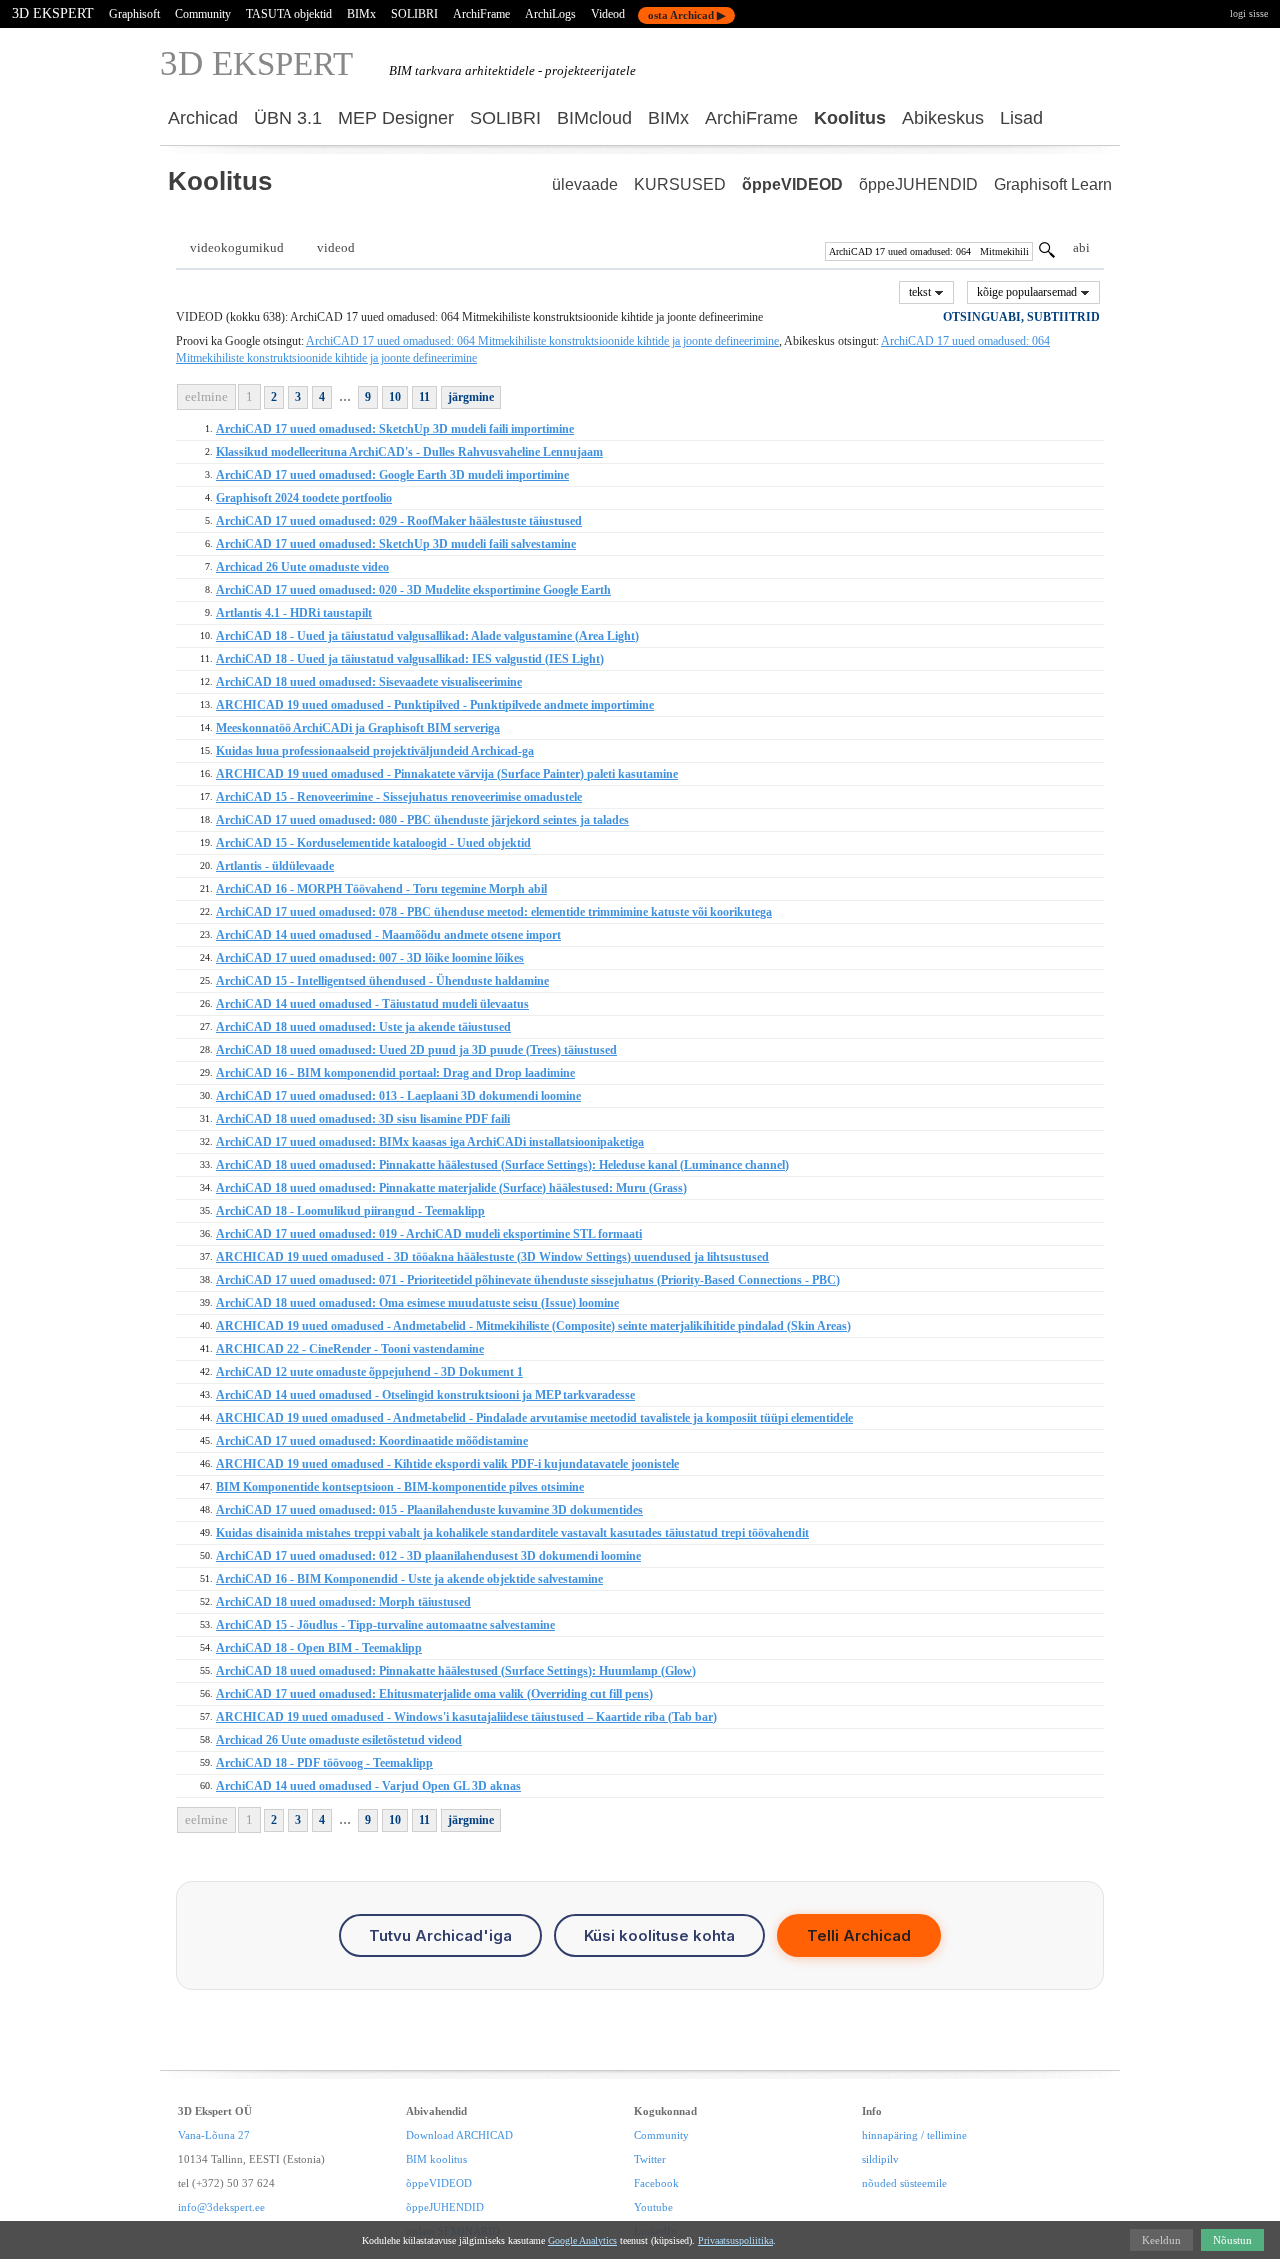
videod (336, 247)
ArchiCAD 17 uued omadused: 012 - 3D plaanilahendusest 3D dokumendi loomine (428, 1556)
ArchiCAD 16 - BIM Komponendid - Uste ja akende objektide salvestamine (409, 1579)
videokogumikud (237, 247)
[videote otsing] (1047, 253)
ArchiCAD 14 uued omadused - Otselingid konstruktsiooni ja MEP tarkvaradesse (425, 1395)
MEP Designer (396, 118)
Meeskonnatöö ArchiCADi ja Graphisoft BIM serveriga (358, 728)
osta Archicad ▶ (686, 15)
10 (395, 397)
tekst (921, 292)
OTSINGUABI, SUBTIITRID (1021, 317)
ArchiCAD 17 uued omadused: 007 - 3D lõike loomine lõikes (370, 958)
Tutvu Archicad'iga (440, 1935)
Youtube (653, 2207)
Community (203, 14)
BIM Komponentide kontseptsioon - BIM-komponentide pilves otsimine (400, 1487)
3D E (256, 63)
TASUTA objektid (289, 14)
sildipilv (880, 2159)
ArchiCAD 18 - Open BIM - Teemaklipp (319, 1648)
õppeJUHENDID (918, 184)
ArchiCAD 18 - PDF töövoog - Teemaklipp (324, 1763)
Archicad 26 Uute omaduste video (302, 567)
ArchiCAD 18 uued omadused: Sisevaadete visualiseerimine (369, 682)
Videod (608, 14)
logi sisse (1249, 13)
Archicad (203, 118)
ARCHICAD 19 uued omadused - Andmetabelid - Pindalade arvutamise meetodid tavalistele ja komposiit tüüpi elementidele (534, 1418)
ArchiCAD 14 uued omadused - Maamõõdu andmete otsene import (388, 935)
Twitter (650, 2159)
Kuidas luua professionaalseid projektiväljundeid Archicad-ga (375, 751)
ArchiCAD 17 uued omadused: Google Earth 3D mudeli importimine (392, 475)
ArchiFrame (481, 14)
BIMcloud (594, 118)
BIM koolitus (436, 2159)
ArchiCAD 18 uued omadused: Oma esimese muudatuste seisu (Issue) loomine (417, 1303)
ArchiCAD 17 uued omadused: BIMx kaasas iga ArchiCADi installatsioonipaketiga (430, 1142)
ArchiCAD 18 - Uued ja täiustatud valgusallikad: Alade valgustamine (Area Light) (427, 636)
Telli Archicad (859, 1935)
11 (424, 397)
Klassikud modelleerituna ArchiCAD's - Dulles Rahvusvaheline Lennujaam (409, 452)
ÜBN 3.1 (288, 118)
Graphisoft (134, 14)
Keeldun (1161, 2240)
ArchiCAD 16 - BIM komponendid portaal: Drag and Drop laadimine (395, 1073)
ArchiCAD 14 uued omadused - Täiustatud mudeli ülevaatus (372, 1004)
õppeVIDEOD (792, 184)
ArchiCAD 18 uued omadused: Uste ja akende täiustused (363, 1027)
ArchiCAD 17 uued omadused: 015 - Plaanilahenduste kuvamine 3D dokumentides (429, 1510)
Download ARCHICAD (459, 2135)
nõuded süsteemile (904, 2183)
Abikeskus (943, 118)
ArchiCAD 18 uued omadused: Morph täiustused (343, 1602)
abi (1081, 247)
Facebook (656, 2183)
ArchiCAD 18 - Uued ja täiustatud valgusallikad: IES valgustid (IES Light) (410, 659)
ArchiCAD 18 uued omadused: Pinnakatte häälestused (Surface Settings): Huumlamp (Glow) (456, 1671)
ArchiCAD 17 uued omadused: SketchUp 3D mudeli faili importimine (395, 429)
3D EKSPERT (53, 13)
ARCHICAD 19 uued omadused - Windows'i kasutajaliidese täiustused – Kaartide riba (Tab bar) (466, 1717)
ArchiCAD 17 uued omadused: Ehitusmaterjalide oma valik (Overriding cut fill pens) (434, 1694)
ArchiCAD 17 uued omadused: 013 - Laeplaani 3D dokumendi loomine (398, 1096)
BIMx (361, 14)
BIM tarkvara (425, 70)
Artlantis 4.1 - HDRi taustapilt (294, 613)
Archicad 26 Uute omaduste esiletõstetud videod (339, 1740)
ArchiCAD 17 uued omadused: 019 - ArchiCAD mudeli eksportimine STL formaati (429, 1234)
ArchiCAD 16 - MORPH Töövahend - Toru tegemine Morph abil (381, 889)
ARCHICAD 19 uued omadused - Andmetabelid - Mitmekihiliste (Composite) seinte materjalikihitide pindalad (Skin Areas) (533, 1326)
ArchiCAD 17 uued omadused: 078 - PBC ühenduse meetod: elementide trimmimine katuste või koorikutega (494, 912)
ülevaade (585, 184)
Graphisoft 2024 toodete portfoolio (304, 498)
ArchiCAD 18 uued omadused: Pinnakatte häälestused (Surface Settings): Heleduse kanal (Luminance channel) (502, 1165)
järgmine (471, 397)
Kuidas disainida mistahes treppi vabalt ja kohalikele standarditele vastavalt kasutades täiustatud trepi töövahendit (512, 1533)
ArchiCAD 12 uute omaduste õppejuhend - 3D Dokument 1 (369, 1372)
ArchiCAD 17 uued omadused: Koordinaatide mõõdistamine (372, 1441)
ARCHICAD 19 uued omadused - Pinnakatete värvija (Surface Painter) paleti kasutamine (447, 774)
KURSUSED (680, 184)
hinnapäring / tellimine (914, 2135)
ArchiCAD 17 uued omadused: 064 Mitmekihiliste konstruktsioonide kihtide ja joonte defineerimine (542, 341)
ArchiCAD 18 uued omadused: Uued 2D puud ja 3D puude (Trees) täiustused (416, 1050)
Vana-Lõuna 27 (214, 2135)
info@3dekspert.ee (221, 2207)
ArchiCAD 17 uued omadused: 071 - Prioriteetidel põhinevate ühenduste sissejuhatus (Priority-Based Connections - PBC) (528, 1280)
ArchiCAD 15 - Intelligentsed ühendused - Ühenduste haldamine (382, 981)
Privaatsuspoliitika (735, 2240)
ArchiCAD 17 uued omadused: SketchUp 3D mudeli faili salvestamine (396, 544)
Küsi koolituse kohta (659, 1935)
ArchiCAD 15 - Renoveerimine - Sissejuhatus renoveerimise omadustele (399, 797)
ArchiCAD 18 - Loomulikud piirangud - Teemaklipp (350, 1211)
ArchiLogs (550, 14)
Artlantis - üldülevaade (275, 866)
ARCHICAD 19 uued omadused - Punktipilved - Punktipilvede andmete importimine (435, 705)
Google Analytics (582, 2240)
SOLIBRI (414, 14)
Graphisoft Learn (1053, 184)
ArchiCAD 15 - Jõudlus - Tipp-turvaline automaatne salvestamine (385, 1625)
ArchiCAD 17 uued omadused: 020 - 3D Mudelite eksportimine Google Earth (413, 590)
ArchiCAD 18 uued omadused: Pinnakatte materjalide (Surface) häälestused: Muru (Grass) (451, 1188)
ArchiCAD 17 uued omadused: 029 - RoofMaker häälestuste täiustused (399, 521)
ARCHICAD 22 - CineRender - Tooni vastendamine (350, 1349)
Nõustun (1232, 2240)
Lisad (1021, 118)
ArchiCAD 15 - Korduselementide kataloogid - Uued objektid (373, 843)
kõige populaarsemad (1028, 292)
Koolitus (850, 118)
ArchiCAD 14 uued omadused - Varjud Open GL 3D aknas (368, 1786)
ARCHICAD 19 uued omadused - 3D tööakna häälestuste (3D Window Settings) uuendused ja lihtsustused (492, 1257)
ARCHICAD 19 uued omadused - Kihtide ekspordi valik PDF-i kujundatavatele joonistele (447, 1464)
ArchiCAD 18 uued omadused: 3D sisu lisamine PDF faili (363, 1119)
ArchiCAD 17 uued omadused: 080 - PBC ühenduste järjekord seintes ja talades (422, 820)
